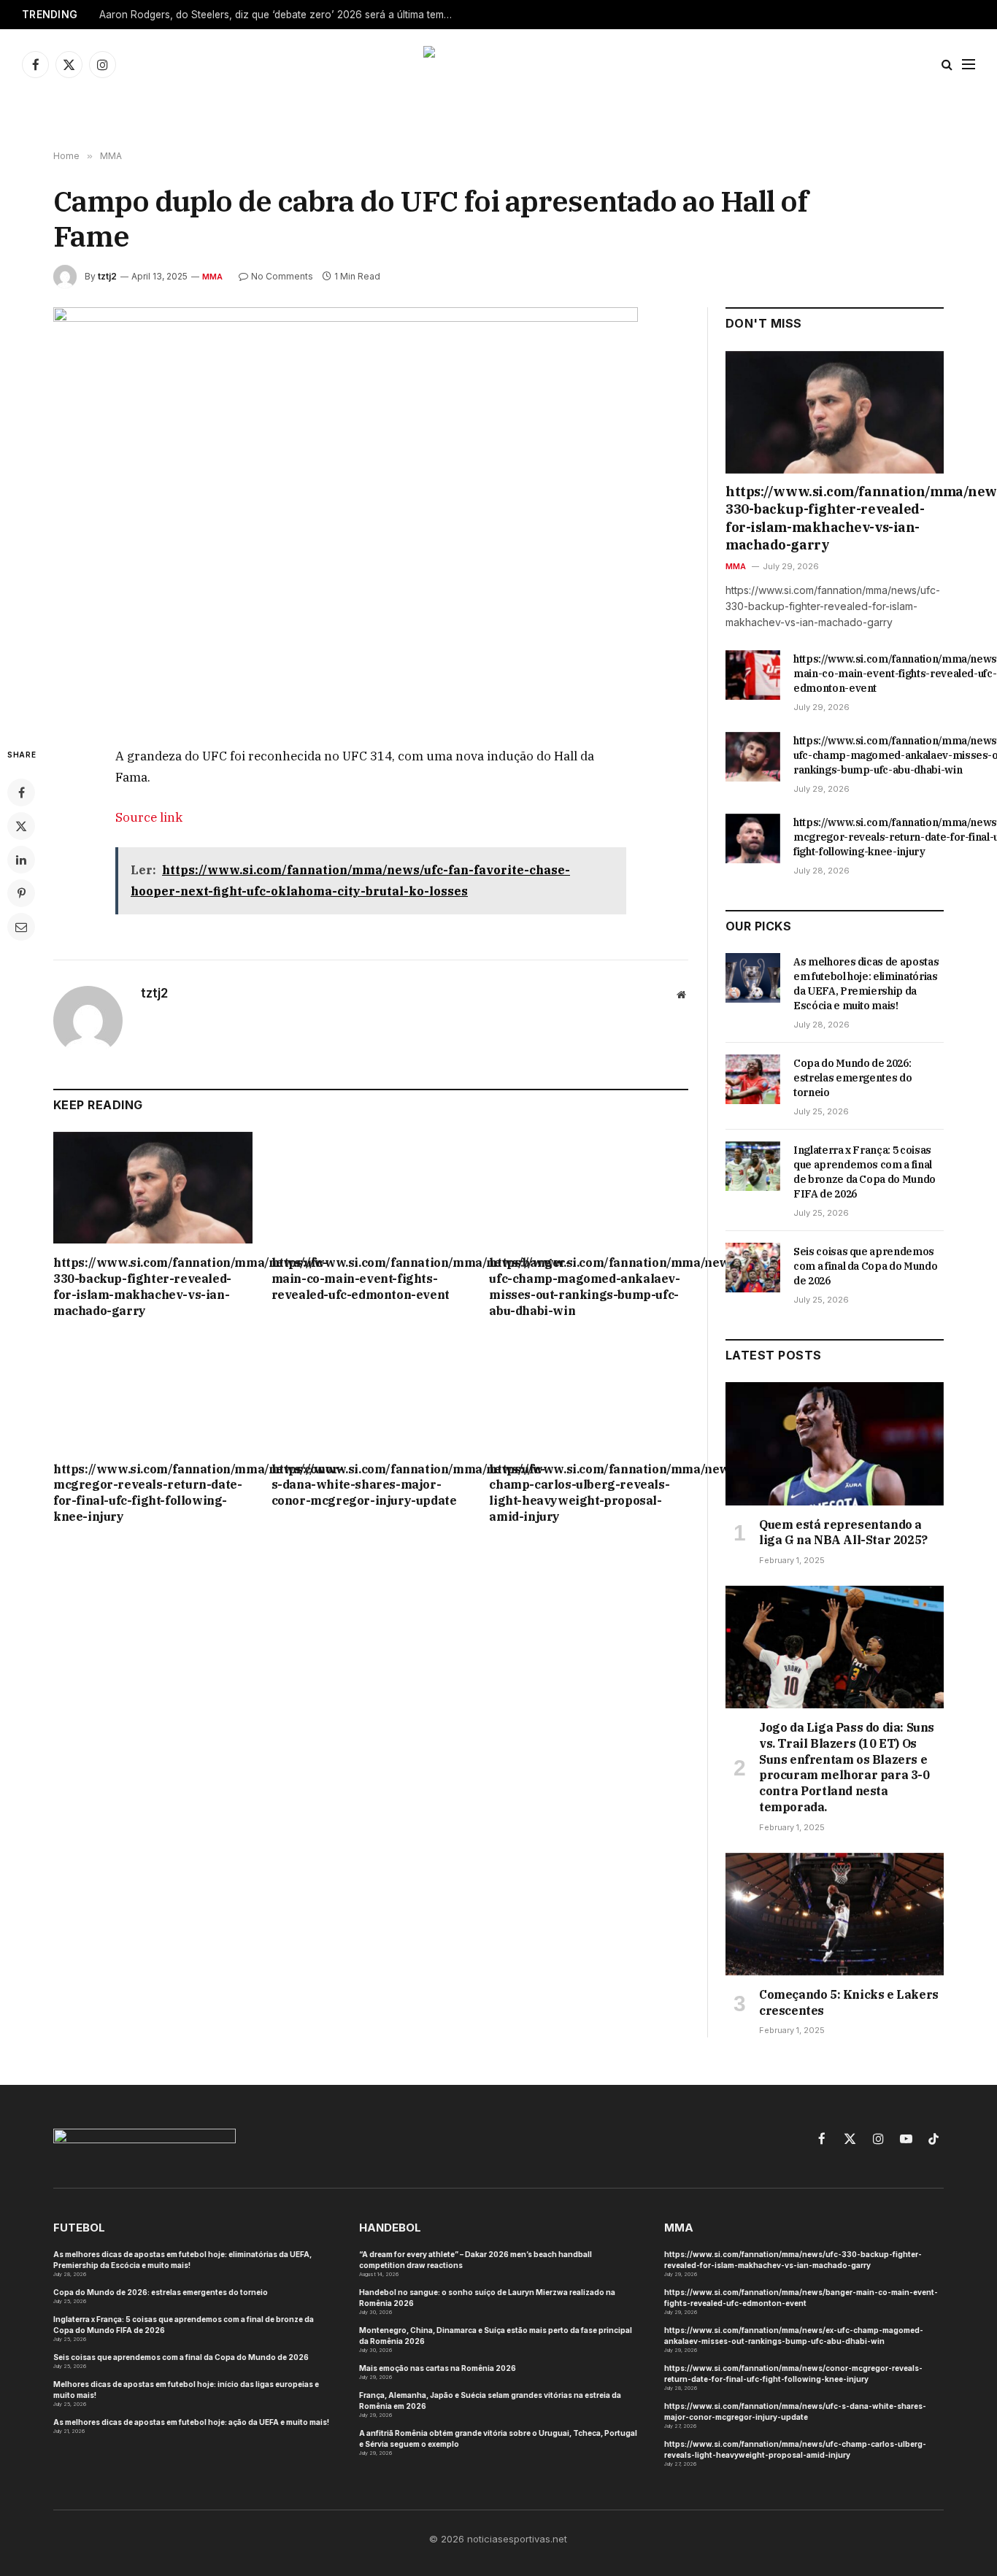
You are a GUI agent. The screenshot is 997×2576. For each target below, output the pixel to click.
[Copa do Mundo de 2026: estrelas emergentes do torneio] (753, 1079)
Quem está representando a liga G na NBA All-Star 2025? (843, 1532)
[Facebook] (21, 793)
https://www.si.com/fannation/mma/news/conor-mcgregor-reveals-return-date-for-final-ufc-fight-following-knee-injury (153, 1493)
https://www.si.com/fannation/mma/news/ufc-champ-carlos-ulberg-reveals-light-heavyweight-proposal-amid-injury (589, 1493)
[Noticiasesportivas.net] (499, 64)
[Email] (21, 927)
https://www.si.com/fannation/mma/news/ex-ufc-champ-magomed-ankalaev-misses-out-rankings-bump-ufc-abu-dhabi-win (589, 1286)
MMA (213, 277)
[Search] (947, 65)
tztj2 (107, 276)
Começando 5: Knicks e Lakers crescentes (849, 2002)
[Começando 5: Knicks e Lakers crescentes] (835, 1914)
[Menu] (969, 65)
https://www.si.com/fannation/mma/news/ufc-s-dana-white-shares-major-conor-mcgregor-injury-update (371, 1485)
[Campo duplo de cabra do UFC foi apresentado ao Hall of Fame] (371, 515)
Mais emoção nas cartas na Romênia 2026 (438, 2368)
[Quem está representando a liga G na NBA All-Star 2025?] (835, 1443)
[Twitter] (21, 826)
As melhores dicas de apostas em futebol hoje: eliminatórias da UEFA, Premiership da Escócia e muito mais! (866, 984)
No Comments (282, 276)
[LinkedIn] (21, 860)
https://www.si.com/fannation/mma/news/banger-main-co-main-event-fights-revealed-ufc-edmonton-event (371, 1279)
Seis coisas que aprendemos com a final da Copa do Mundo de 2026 (865, 1266)
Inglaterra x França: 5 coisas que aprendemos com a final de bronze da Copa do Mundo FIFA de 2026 (865, 1172)
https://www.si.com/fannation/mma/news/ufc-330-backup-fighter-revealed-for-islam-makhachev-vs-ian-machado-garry (153, 1286)
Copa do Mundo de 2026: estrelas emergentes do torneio (852, 1078)
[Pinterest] (21, 893)
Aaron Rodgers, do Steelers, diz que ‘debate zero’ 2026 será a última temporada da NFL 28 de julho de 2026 (282, 15)
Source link (149, 817)
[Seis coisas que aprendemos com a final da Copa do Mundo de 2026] (753, 1268)
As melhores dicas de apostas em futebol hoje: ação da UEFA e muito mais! (191, 2422)
